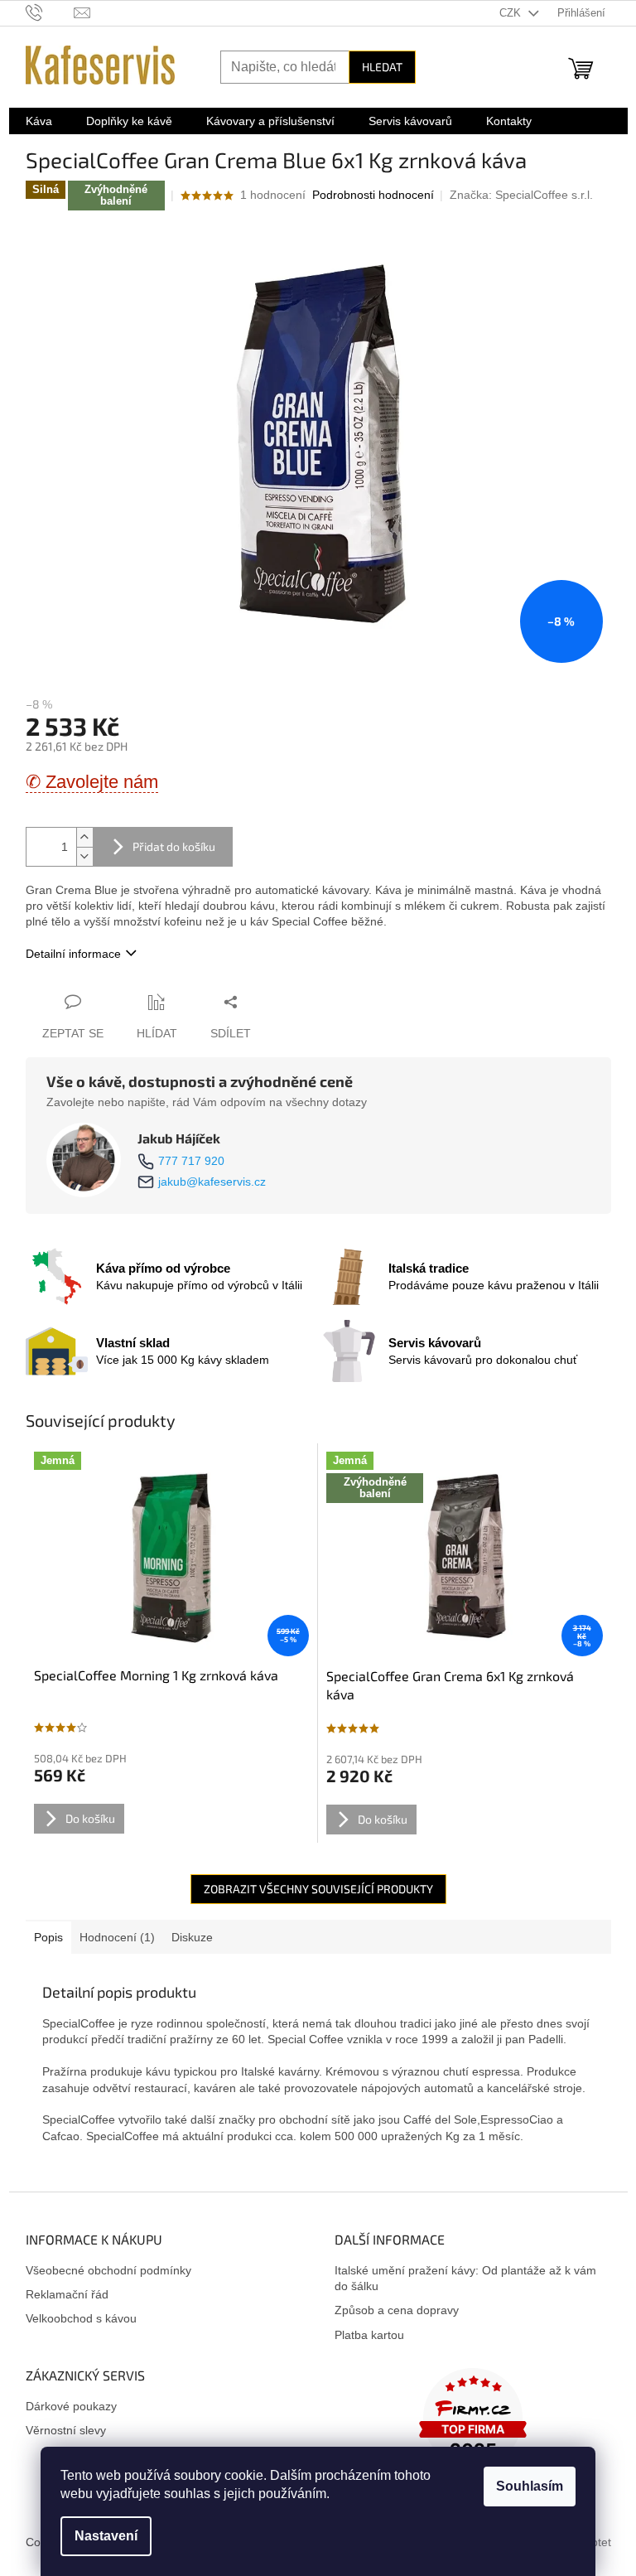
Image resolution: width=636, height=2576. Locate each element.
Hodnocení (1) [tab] (117, 1937)
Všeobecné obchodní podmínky (108, 2270)
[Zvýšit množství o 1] (84, 837)
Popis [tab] (48, 1937)
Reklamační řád (67, 2294)
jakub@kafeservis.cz (212, 1182)
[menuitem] (39, 121)
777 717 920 (191, 1161)
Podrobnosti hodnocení (373, 195)
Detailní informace (73, 954)
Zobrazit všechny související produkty (318, 1889)
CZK (512, 13)
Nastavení (106, 2536)
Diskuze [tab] (192, 1937)
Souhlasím (530, 2486)
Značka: (521, 195)
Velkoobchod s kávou (81, 2318)
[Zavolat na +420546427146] (50, 12)
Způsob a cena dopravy (397, 2310)
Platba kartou (369, 2335)
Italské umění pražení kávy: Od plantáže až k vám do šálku (465, 2278)
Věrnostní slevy (66, 2430)
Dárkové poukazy (71, 2406)
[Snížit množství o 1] (84, 856)
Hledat (382, 67)
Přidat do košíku (174, 846)
